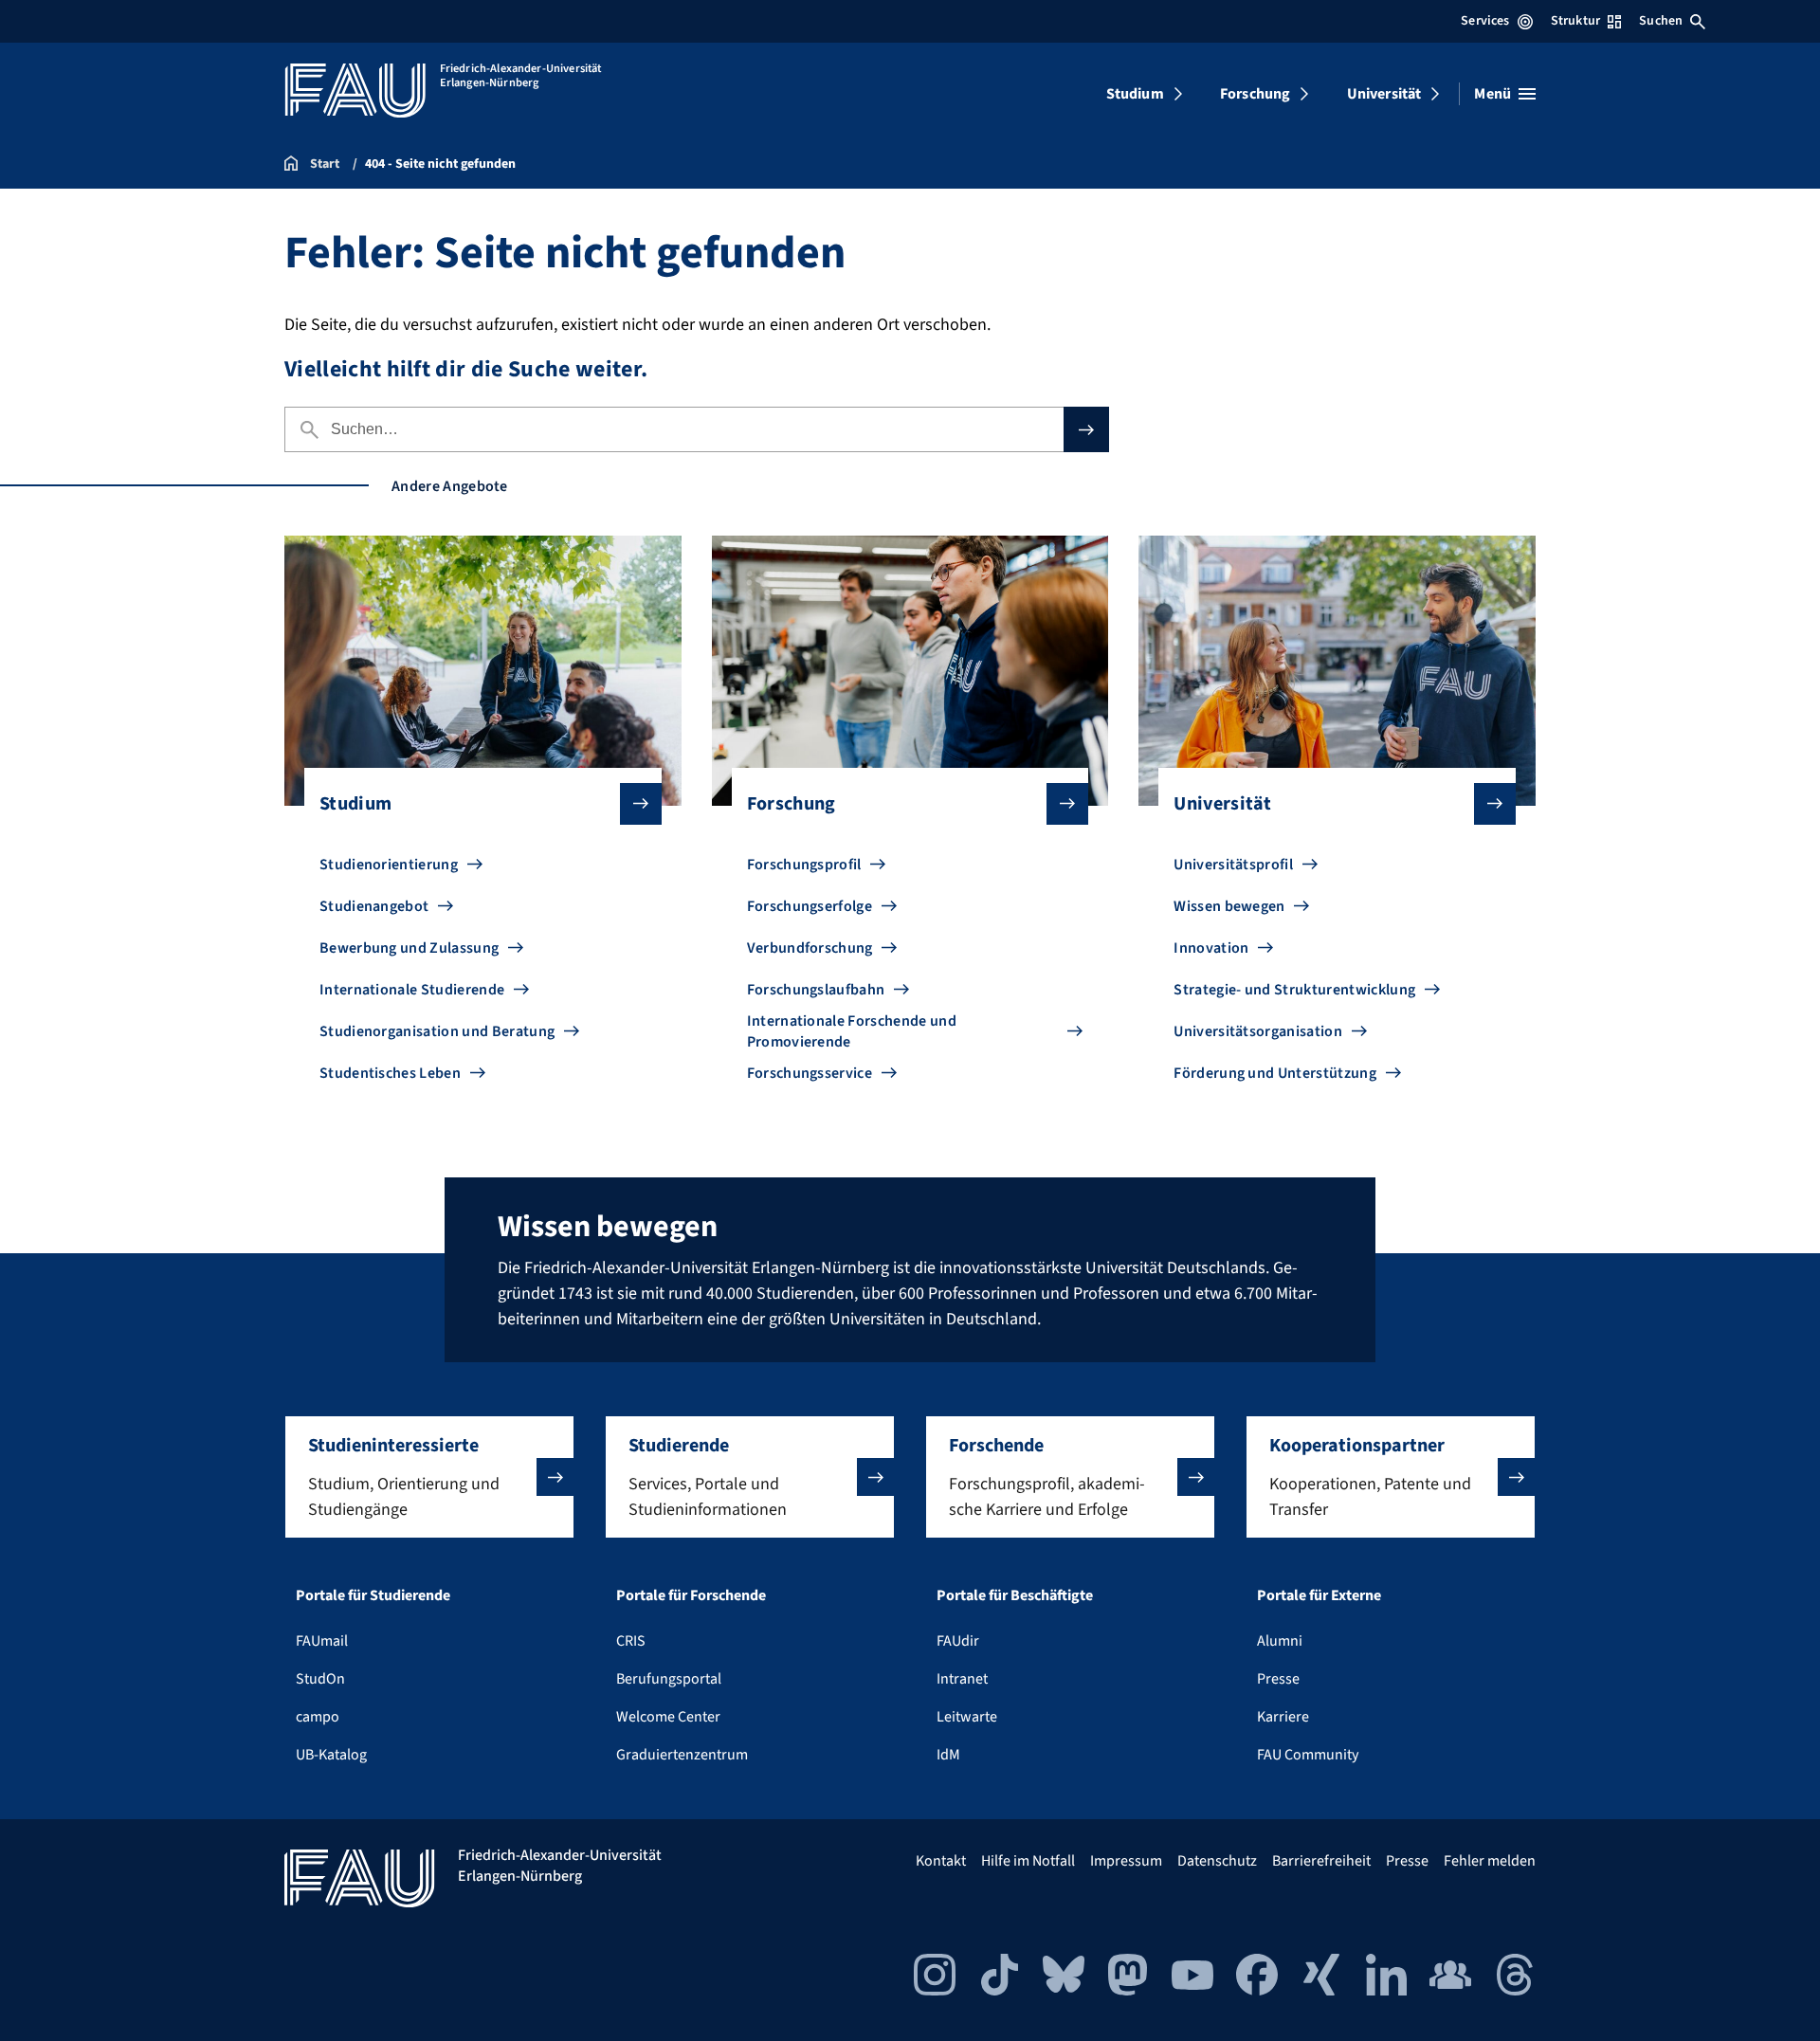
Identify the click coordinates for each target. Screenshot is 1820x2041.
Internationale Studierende (412, 990)
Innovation (1211, 948)
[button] (429, 1477)
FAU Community (1308, 1755)
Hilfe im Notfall (1028, 1861)
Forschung (1255, 94)
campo (318, 1717)
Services (1485, 21)
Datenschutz (1217, 1861)
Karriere (1283, 1717)
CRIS (631, 1641)
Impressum (1126, 1861)
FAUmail (322, 1641)
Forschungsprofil (804, 865)
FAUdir (958, 1641)
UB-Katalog (331, 1755)
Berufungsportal (669, 1679)
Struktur (1575, 21)
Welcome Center (668, 1717)
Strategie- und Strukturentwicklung (1294, 990)
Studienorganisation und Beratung (437, 1031)
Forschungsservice (810, 1073)
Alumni (1280, 1641)
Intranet (962, 1679)
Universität (1384, 94)
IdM (948, 1755)
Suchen (1661, 21)
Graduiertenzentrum (682, 1755)
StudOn (320, 1679)
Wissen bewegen (1229, 906)
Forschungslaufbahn (816, 990)
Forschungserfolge (810, 906)
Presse (1278, 1679)
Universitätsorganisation (1258, 1031)
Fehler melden (1490, 1861)
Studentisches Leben (390, 1073)
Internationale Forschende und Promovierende (852, 1031)
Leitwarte (967, 1717)
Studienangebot (374, 906)
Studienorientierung (389, 865)
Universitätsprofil (1233, 865)
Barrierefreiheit (1321, 1861)
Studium (1135, 94)
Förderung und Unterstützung (1275, 1073)
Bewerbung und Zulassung (409, 948)
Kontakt (941, 1861)
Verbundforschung (810, 948)
